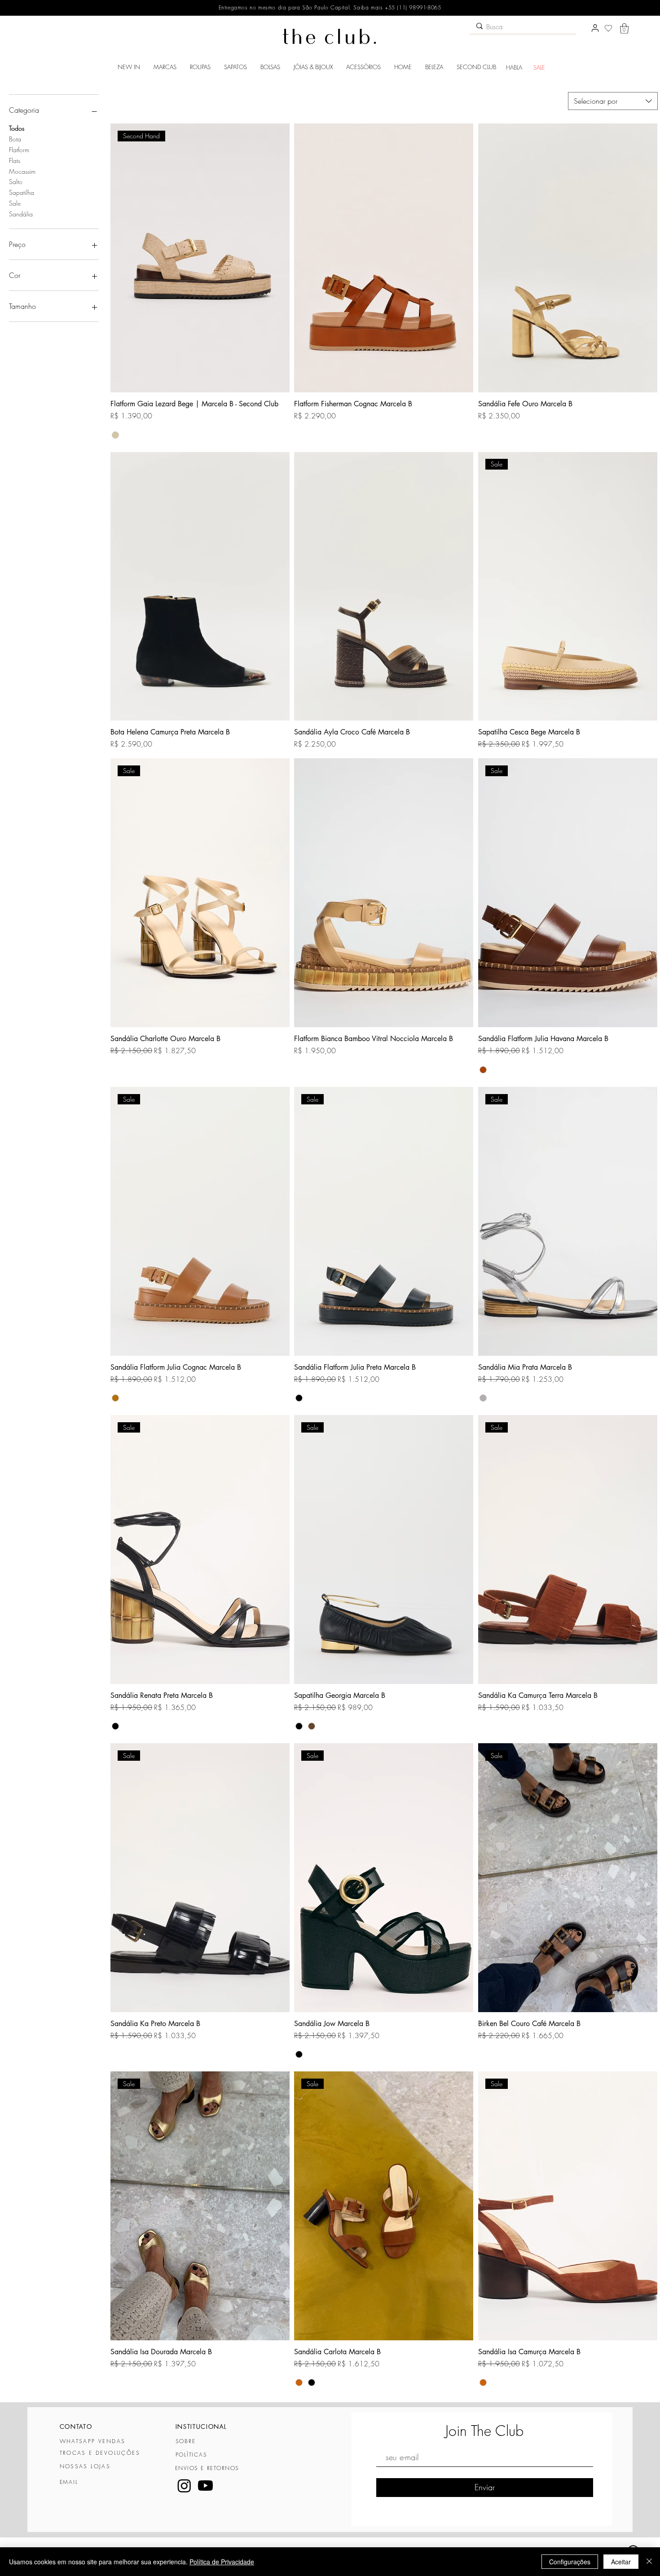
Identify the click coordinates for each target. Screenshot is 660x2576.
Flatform (19, 150)
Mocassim (22, 171)
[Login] (595, 28)
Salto (16, 182)
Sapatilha (22, 192)
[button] (624, 29)
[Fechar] (649, 2562)
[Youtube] (205, 2486)
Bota (15, 139)
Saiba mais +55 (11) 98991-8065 (396, 7)
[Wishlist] (608, 28)
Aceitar (621, 2562)
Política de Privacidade (222, 2562)
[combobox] (613, 101)
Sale (15, 203)
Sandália (21, 214)
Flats (15, 160)
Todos (17, 128)
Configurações (570, 2562)
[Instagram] (184, 2486)
